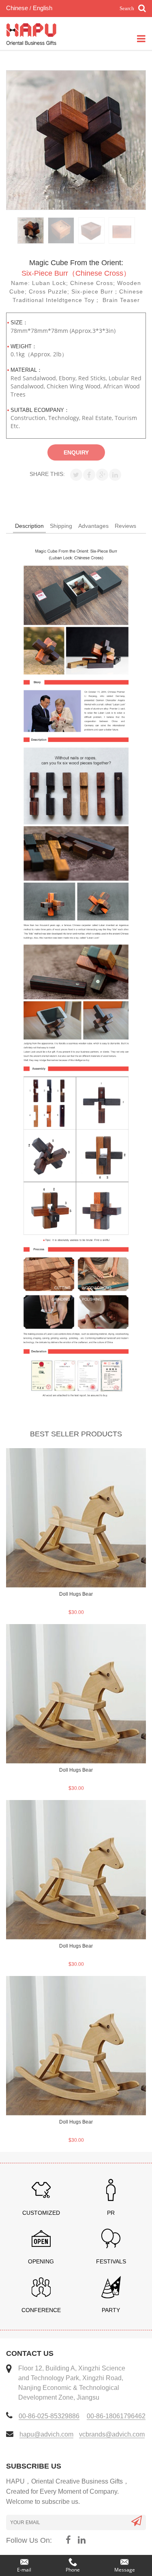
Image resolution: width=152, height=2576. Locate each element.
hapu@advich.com (46, 2434)
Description (29, 526)
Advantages (93, 526)
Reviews (125, 526)
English (42, 8)
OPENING (41, 2261)
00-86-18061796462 (116, 2416)
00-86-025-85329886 (49, 2416)
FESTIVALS (111, 2261)
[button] (76, 475)
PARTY (111, 2310)
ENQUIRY (76, 452)
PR (111, 2213)
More (76, 1455)
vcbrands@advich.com (112, 2434)
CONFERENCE (41, 2310)
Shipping (61, 526)
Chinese (17, 8)
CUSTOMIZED (41, 2213)
